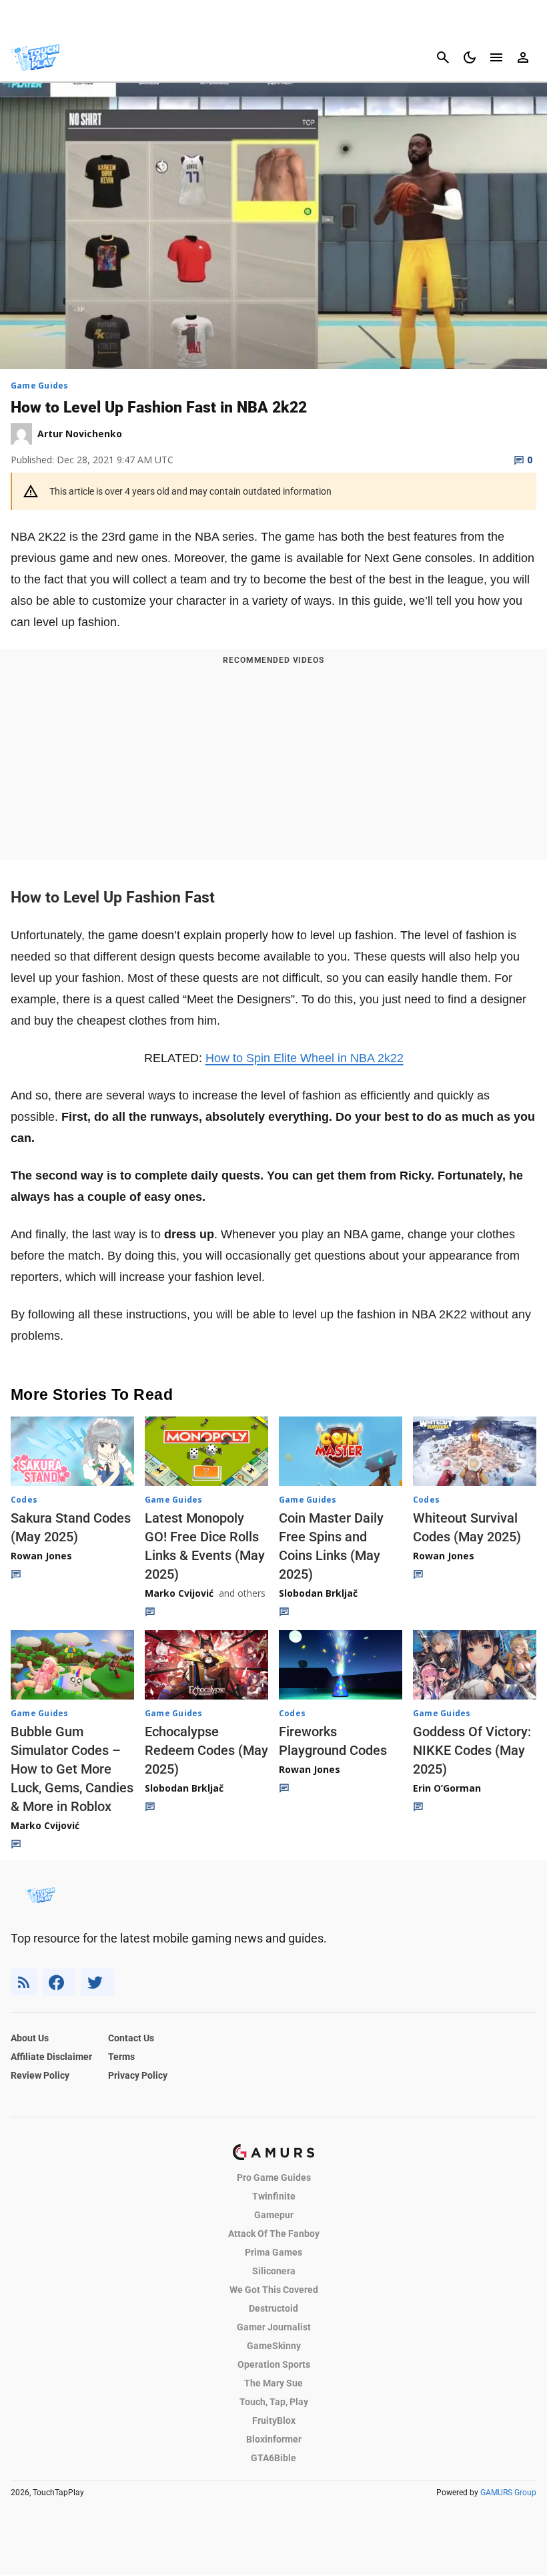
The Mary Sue (273, 2383)
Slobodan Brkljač (318, 1593)
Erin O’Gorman (447, 1788)
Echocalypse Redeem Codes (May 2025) (206, 1750)
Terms (121, 2057)
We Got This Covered (274, 2290)
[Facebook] (59, 1982)
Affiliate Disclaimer (51, 2057)
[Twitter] (97, 1982)
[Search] (443, 57)
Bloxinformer (274, 2439)
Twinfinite (274, 2196)
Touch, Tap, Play (274, 2402)
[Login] (523, 57)
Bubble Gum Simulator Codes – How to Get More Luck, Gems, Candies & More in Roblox (72, 1769)
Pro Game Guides (274, 2177)
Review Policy (40, 2075)
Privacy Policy (138, 2075)
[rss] (24, 1982)
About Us (30, 2038)
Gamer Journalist (274, 2327)
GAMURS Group (508, 2493)
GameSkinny (274, 2346)
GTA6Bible (273, 2458)
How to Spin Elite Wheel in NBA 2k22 (305, 1058)
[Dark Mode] (470, 57)
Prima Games (273, 2252)
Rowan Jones (41, 1556)
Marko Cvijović (179, 1593)
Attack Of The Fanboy (274, 2234)
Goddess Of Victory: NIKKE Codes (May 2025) (472, 1750)
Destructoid (273, 2308)
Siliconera (274, 2271)
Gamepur (274, 2215)
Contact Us (131, 2038)
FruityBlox (274, 2420)
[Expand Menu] (496, 57)
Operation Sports (274, 2364)
